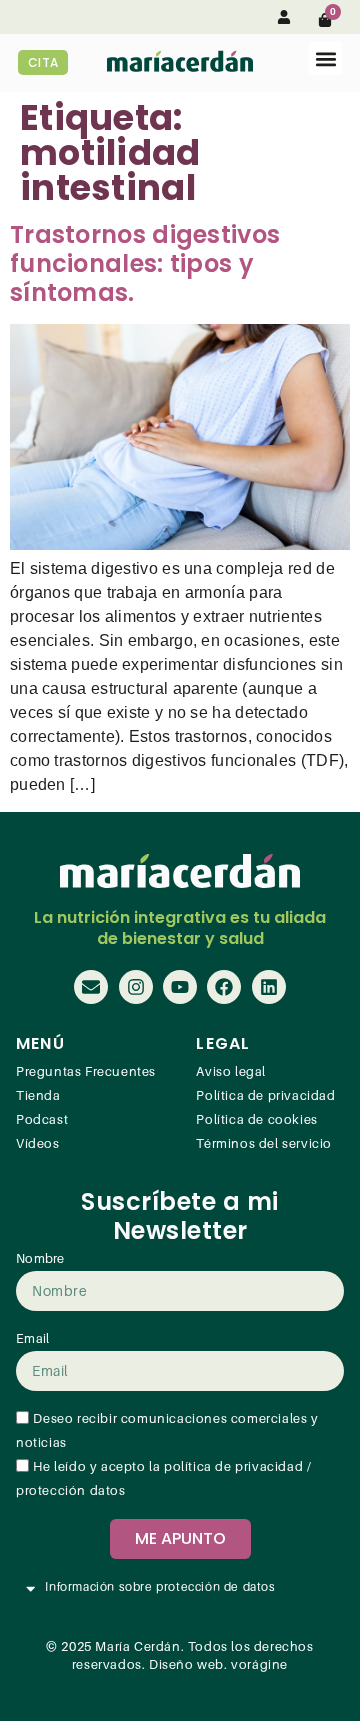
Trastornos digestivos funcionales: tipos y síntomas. (145, 263)
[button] (325, 58)
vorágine (259, 1665)
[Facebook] (224, 987)
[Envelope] (91, 987)
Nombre (40, 1259)
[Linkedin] (269, 987)
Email (33, 1339)
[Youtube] (180, 987)
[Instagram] (136, 987)
